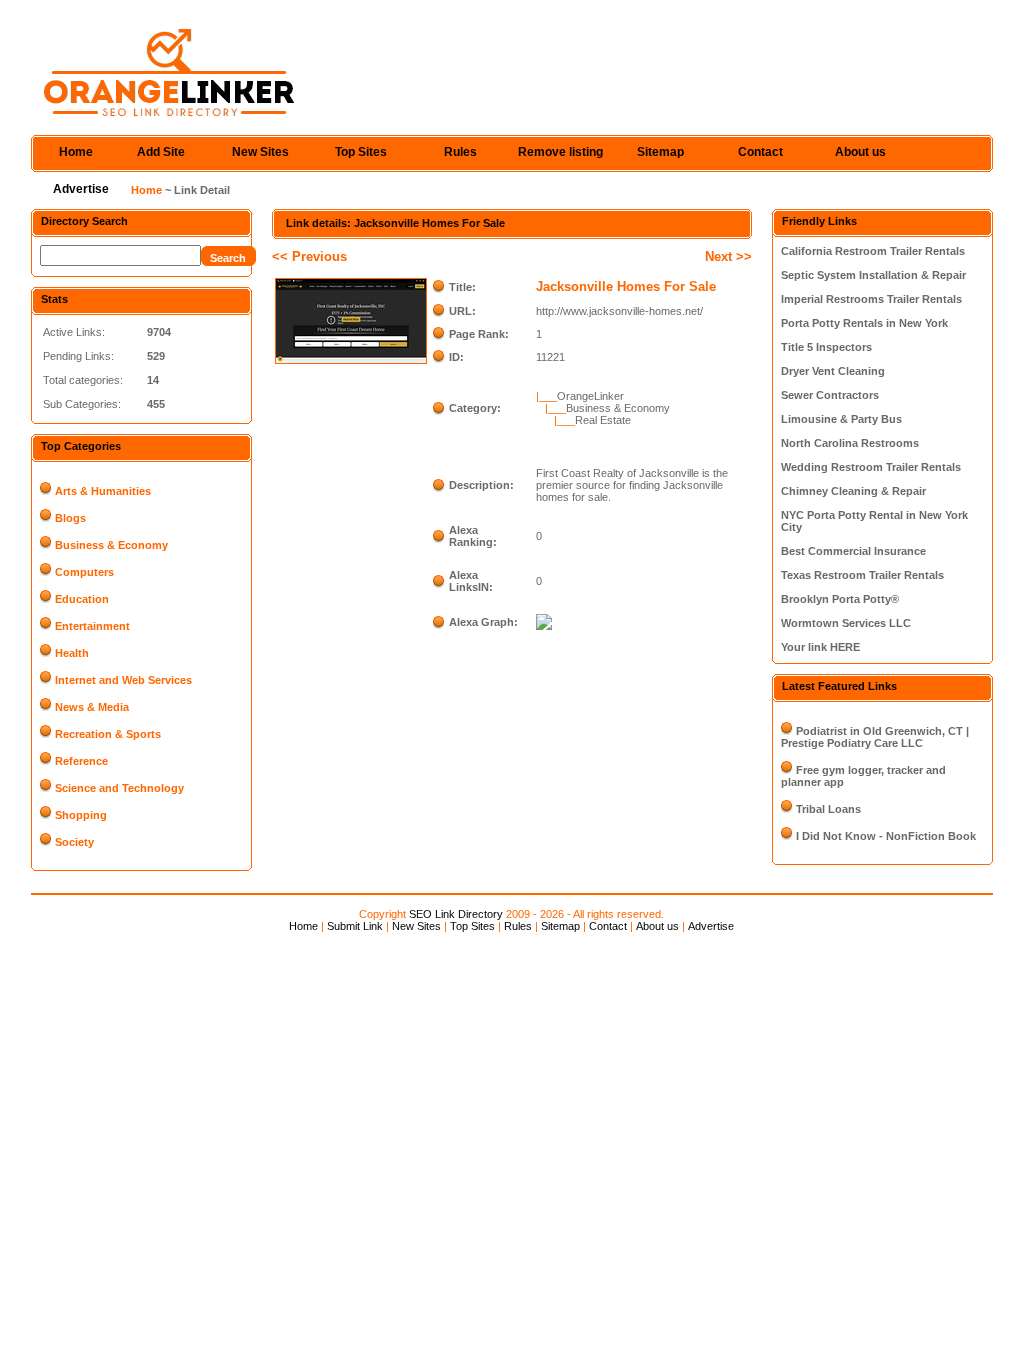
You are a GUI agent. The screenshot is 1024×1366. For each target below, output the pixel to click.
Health (72, 653)
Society (74, 842)
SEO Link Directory (456, 914)
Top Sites (361, 152)
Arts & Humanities (103, 491)
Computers (84, 572)
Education (82, 599)
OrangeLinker (590, 396)
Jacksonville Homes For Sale (626, 286)
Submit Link (355, 926)
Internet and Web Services (123, 680)
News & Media (92, 707)
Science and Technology (119, 788)
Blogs (70, 518)
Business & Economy (111, 545)
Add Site (161, 152)
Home (76, 152)
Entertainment (92, 626)
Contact (760, 152)
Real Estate (603, 420)
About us (860, 152)
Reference (81, 761)
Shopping (81, 815)
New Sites (260, 152)
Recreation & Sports (108, 734)
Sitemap (660, 152)
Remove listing (560, 152)
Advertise (81, 189)
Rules (460, 152)
